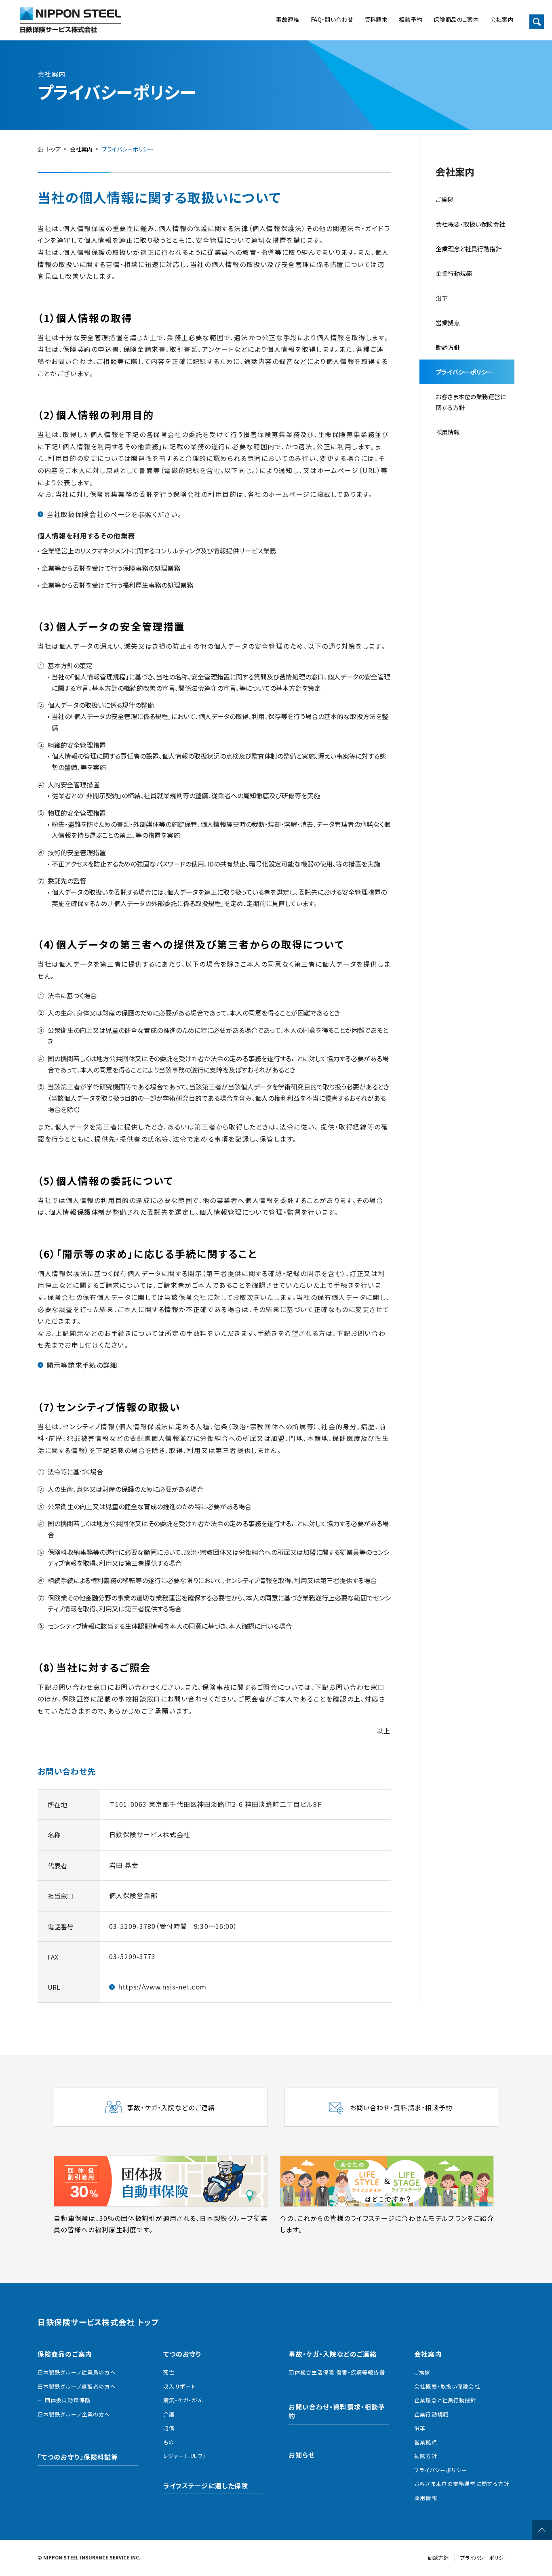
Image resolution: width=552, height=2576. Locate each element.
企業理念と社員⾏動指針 (469, 249)
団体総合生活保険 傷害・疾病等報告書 (337, 2372)
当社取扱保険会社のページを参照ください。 (114, 514)
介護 (169, 2414)
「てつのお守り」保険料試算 (78, 2457)
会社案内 (502, 19)
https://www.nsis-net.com (162, 1987)
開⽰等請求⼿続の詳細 (82, 1365)
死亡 (169, 2372)
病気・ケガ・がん (183, 2400)
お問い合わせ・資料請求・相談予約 (337, 2411)
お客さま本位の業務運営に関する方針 (471, 402)
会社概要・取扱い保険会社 (470, 224)
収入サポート (180, 2386)
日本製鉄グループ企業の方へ (74, 2414)
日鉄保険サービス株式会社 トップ (98, 2322)
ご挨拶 (444, 199)
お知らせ (301, 2455)
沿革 (442, 298)
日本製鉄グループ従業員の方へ (77, 2372)
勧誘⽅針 (448, 347)
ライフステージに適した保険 (206, 2486)
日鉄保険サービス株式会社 (71, 20)
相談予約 (411, 19)
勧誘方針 (426, 2456)
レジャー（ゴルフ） (185, 2456)
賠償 (169, 2428)
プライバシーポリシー (464, 372)
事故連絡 (288, 19)
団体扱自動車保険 (68, 2400)
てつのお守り (183, 2354)
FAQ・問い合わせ (332, 19)
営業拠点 (448, 323)
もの (169, 2442)
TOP (542, 2530)
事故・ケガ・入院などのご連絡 (333, 2354)
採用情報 (448, 432)
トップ (54, 149)
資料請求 (376, 19)
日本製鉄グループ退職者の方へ (77, 2386)
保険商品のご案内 (456, 19)
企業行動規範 (454, 273)
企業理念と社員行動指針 (445, 2400)
